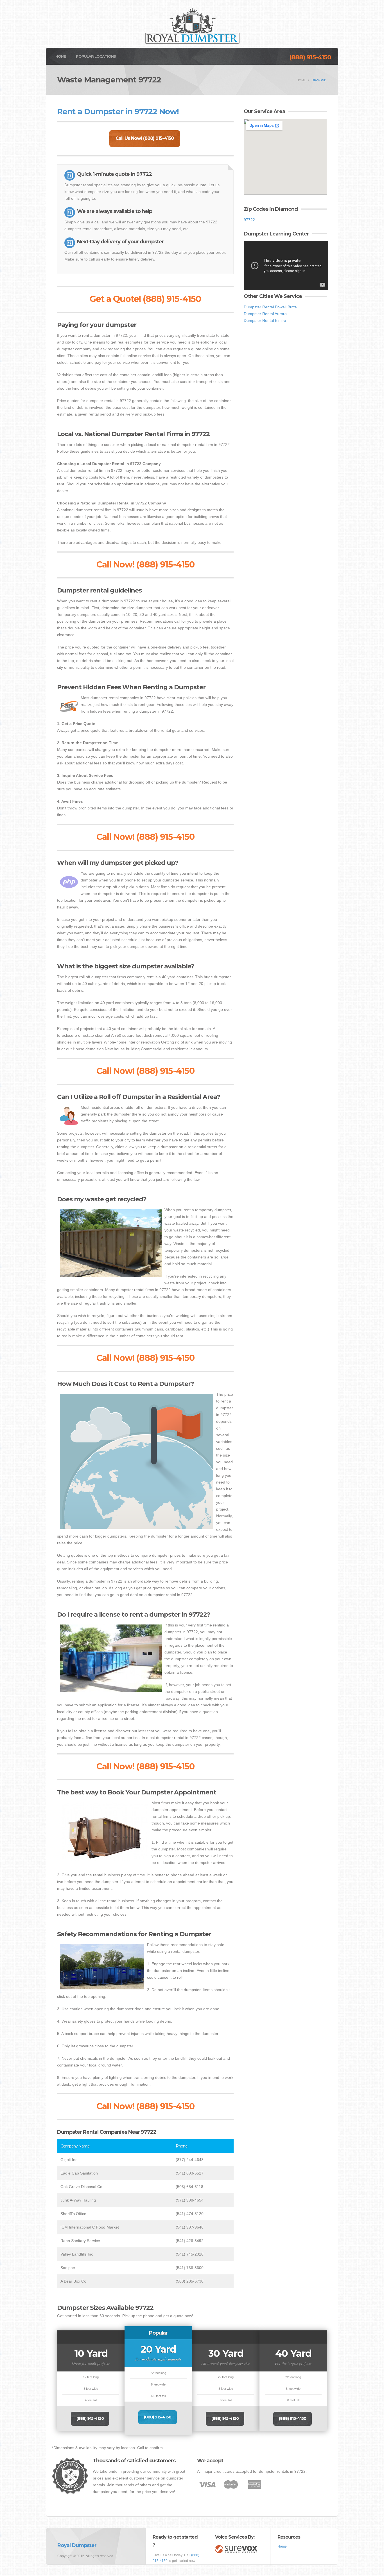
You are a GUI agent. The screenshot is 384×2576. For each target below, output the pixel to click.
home (301, 80)
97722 (249, 220)
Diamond (319, 80)
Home (61, 56)
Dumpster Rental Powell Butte (270, 307)
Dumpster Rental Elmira (265, 320)
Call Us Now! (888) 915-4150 (145, 138)
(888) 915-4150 (310, 57)
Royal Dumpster (77, 2545)
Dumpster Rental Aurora (265, 314)
